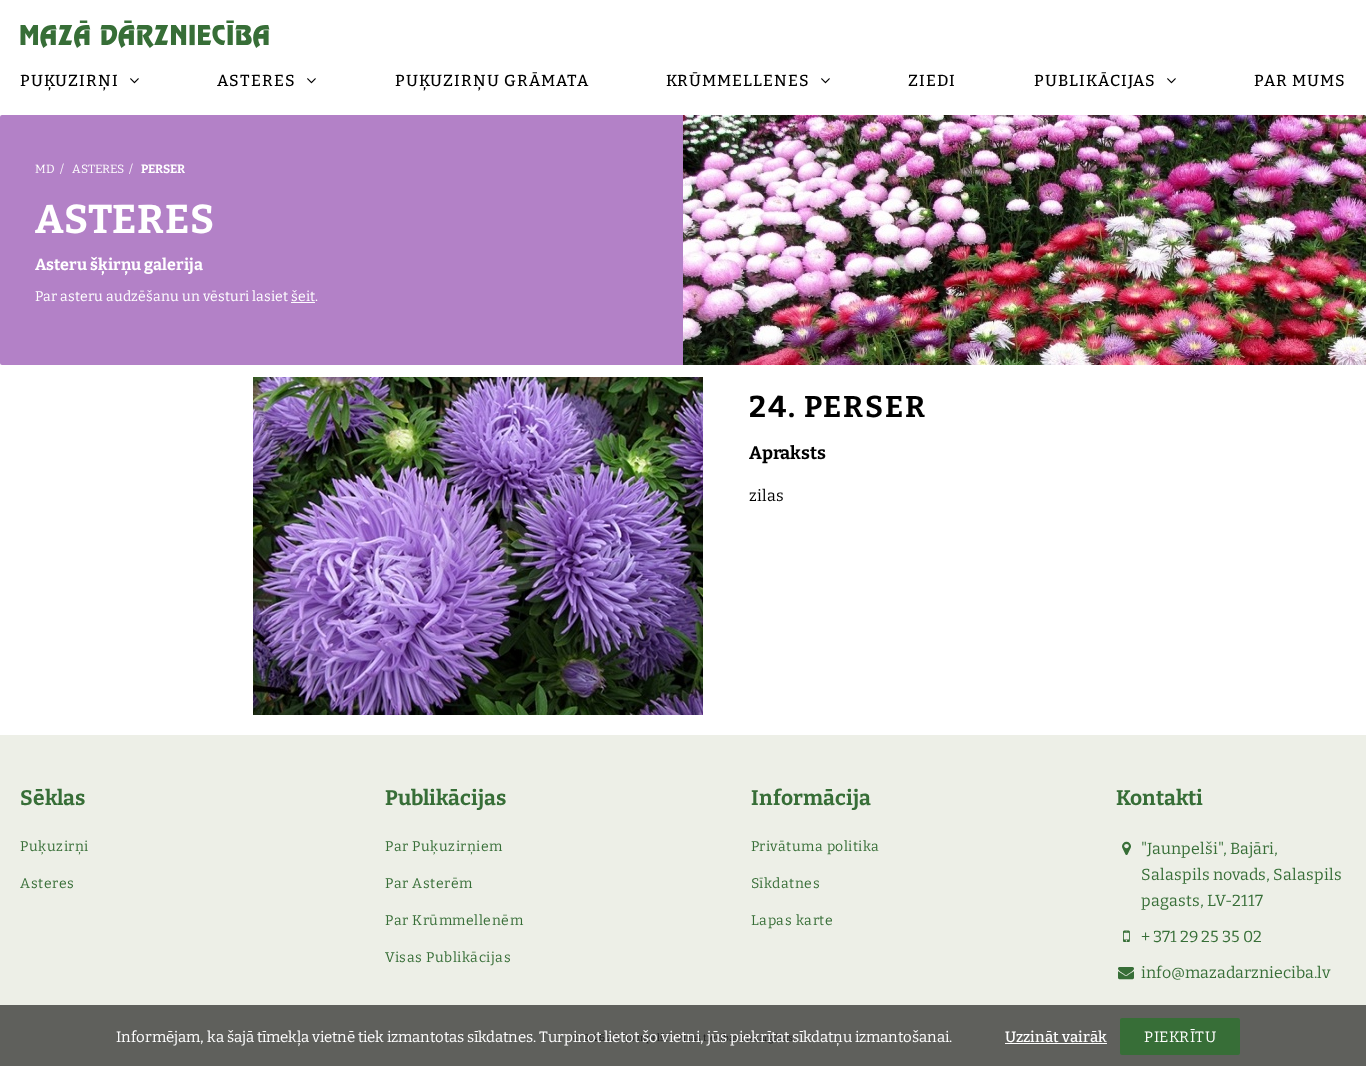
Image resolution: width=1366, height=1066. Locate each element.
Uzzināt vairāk (1056, 1037)
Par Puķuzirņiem (444, 846)
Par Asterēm (429, 883)
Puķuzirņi (54, 846)
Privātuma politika (815, 846)
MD (45, 169)
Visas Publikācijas (448, 957)
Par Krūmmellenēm (454, 920)
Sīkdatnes (786, 883)
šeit (303, 296)
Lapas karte (792, 920)
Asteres (98, 169)
